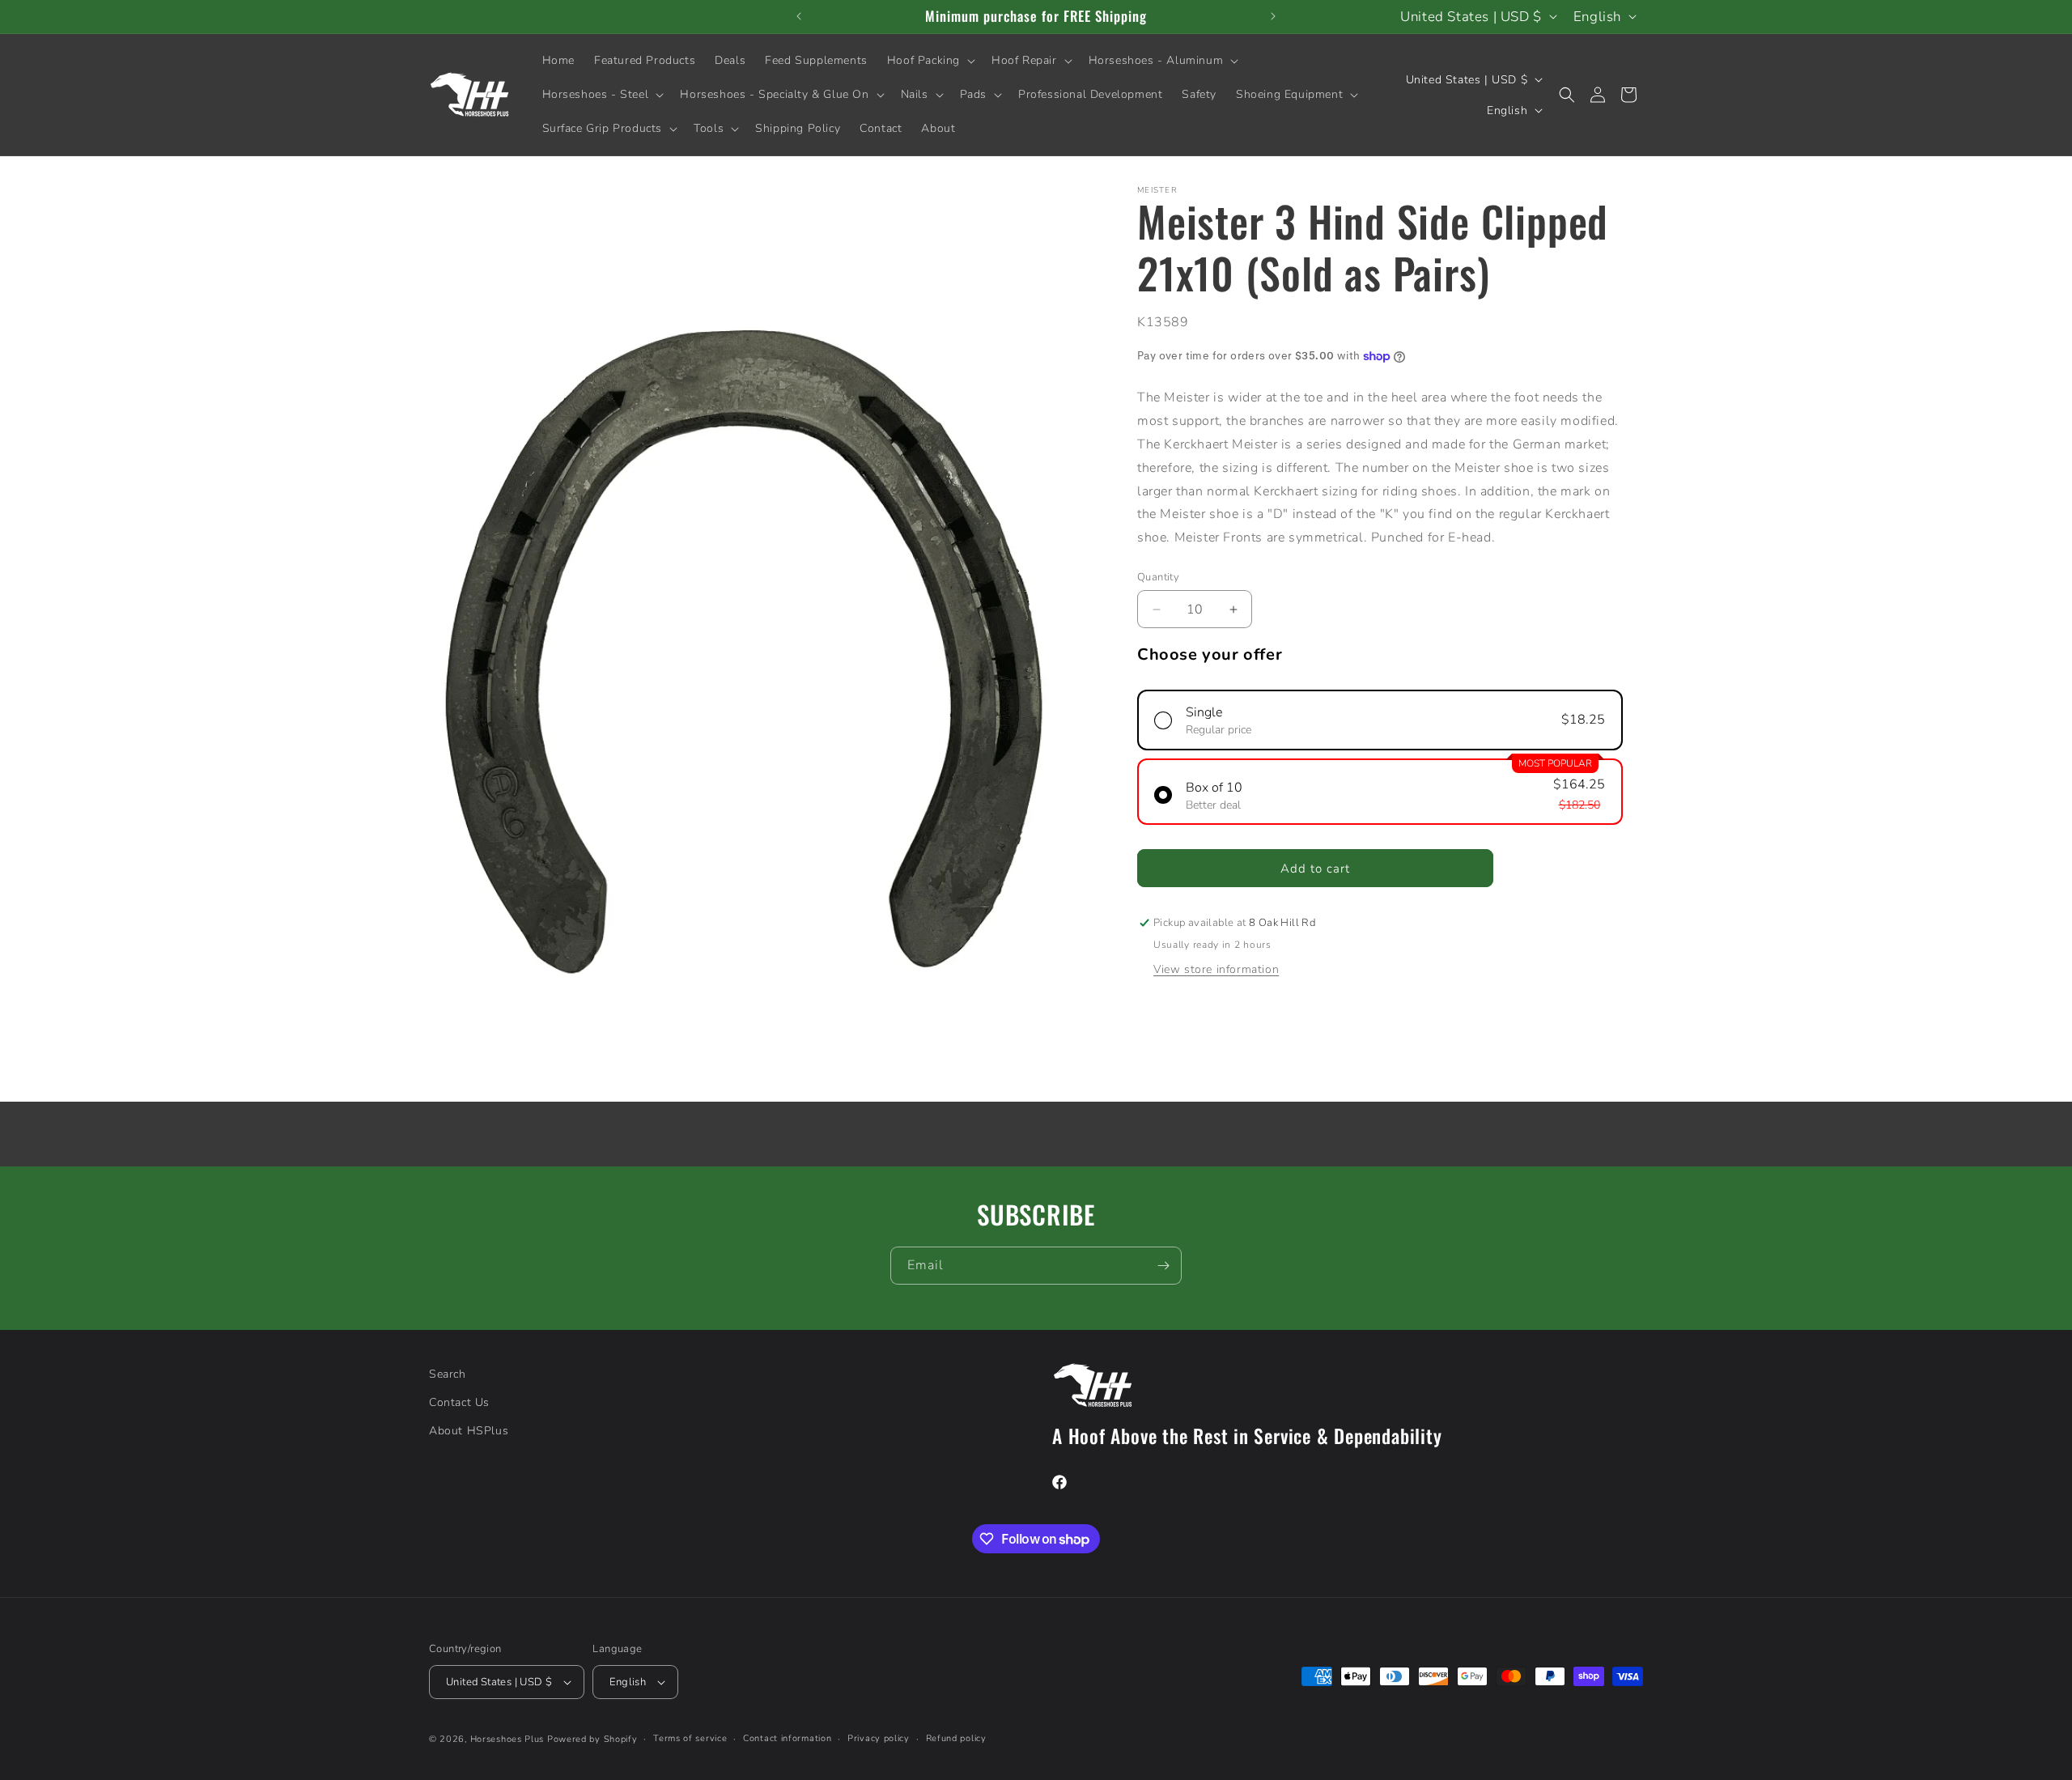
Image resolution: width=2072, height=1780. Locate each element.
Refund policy (956, 1738)
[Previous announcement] (799, 16)
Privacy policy (879, 1738)
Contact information (787, 1738)
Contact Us (459, 1402)
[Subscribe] (1163, 1266)
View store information (1216, 969)
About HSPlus (469, 1431)
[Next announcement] (1273, 16)
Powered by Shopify (592, 1739)
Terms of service (690, 1738)
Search (448, 1374)
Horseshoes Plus (507, 1739)
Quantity (1158, 577)
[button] (930, 61)
